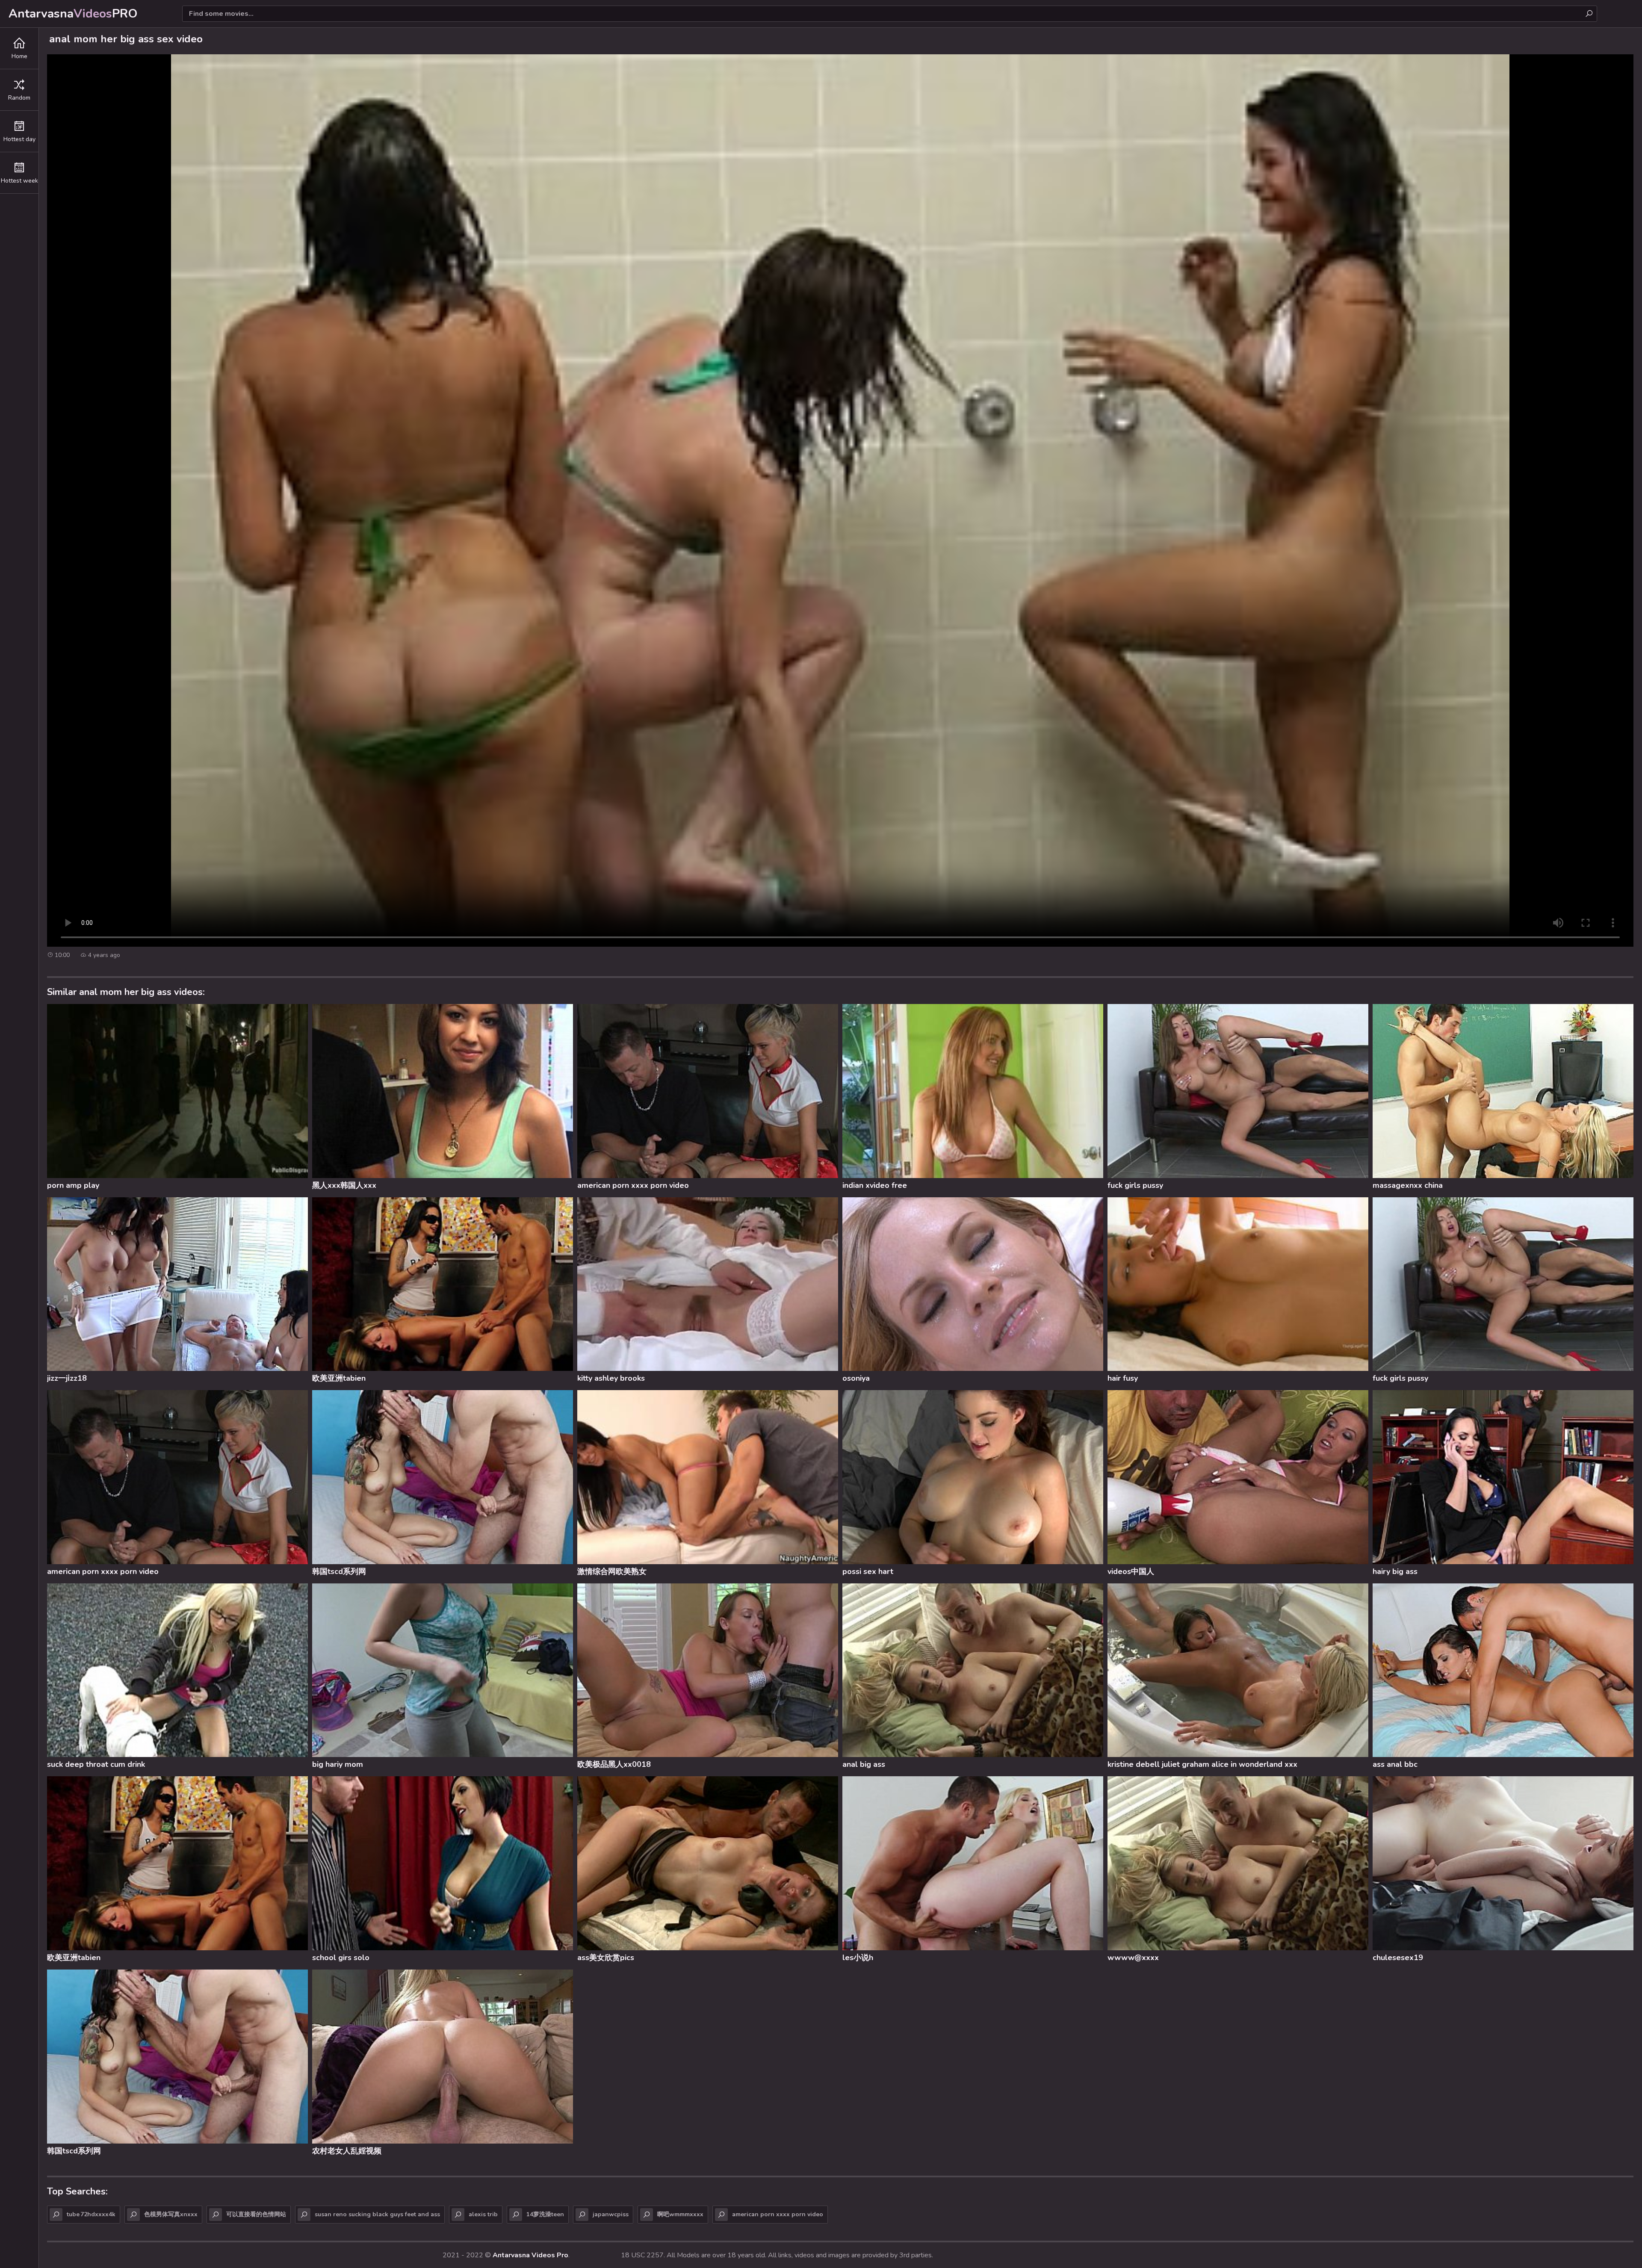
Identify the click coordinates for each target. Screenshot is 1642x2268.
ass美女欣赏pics (606, 1958)
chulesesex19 (1398, 1958)
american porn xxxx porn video (633, 1185)
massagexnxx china (1408, 1185)
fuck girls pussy (1135, 1185)
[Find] (1589, 14)
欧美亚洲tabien (339, 1378)
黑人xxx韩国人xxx (344, 1185)
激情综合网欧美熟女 (612, 1571)
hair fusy (1123, 1378)
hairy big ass (1395, 1571)
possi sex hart (868, 1571)
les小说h (858, 1958)
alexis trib (483, 2214)
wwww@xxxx (1133, 1958)
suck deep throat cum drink (96, 1764)
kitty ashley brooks (611, 1378)
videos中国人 (1131, 1571)
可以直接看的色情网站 (256, 2214)
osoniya (856, 1378)
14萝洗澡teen (545, 2214)
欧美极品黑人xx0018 (614, 1764)
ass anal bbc (1395, 1764)
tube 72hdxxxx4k (91, 2214)
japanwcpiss (611, 2214)
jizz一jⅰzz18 (67, 1378)
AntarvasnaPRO (73, 14)
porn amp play (73, 1185)
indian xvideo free (875, 1185)
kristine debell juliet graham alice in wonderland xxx (1202, 1764)
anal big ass (864, 1764)
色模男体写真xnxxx (171, 2214)
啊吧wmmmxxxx (680, 2214)
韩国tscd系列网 (339, 1571)
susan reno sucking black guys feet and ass (377, 2214)
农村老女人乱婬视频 (347, 2151)
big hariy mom (338, 1764)
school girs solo (341, 1958)
